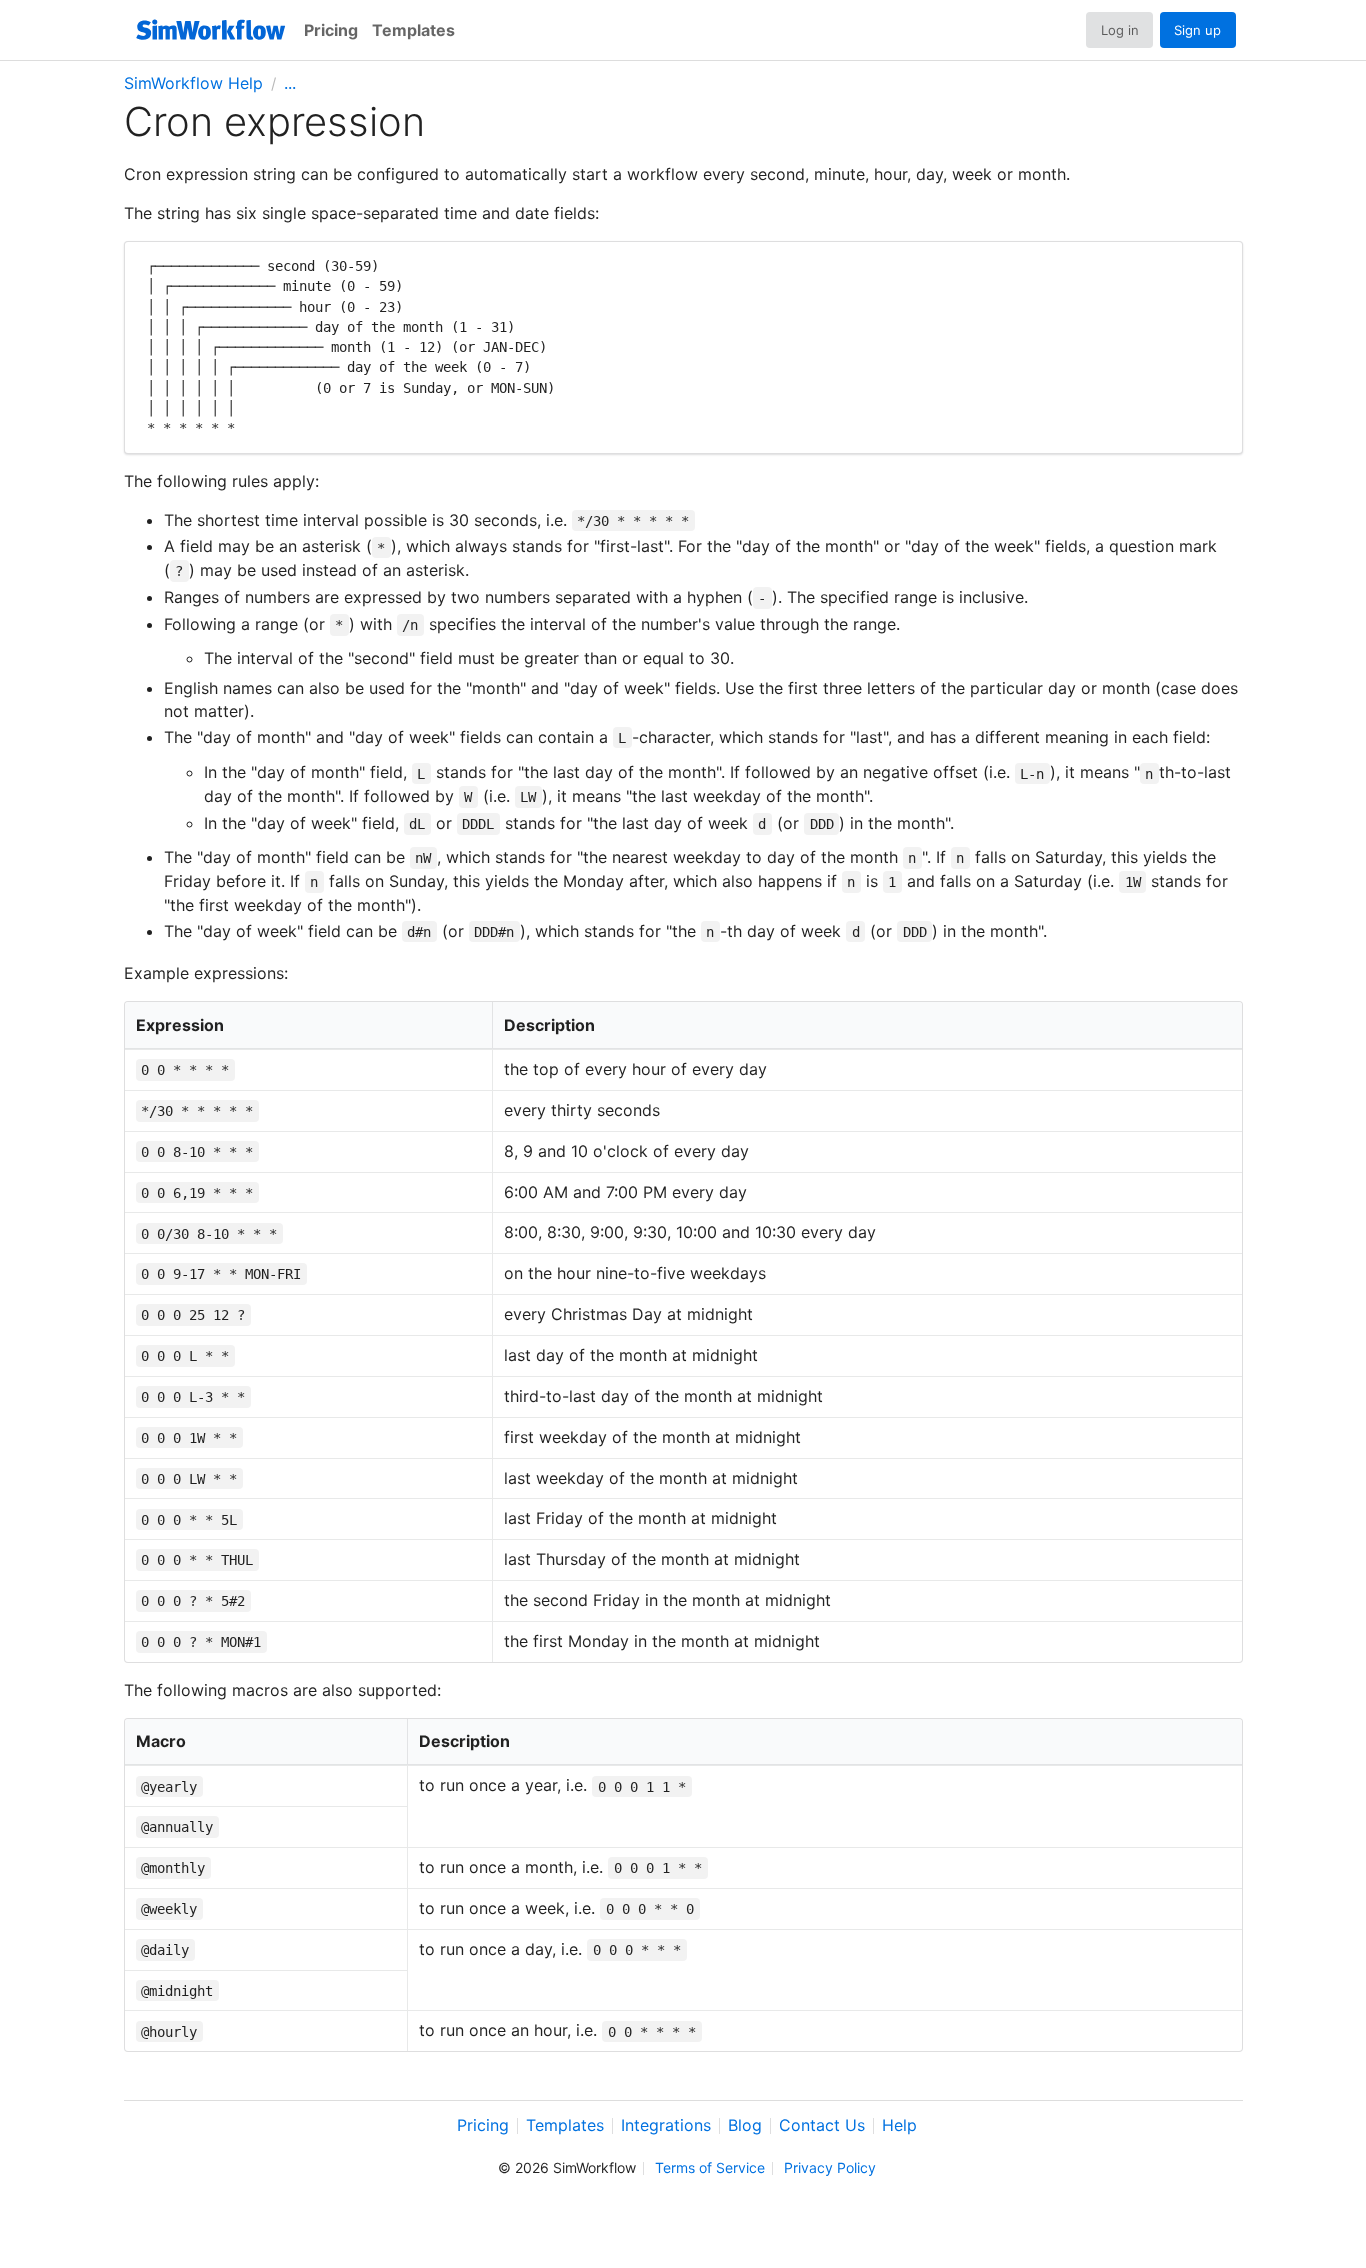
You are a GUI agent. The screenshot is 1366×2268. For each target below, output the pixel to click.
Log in (1120, 30)
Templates (413, 30)
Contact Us (822, 2126)
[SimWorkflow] (210, 30)
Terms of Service (710, 2169)
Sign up (1197, 30)
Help (899, 2126)
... (290, 83)
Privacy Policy (830, 2169)
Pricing (331, 30)
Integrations (666, 2126)
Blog (745, 2126)
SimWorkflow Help (193, 83)
